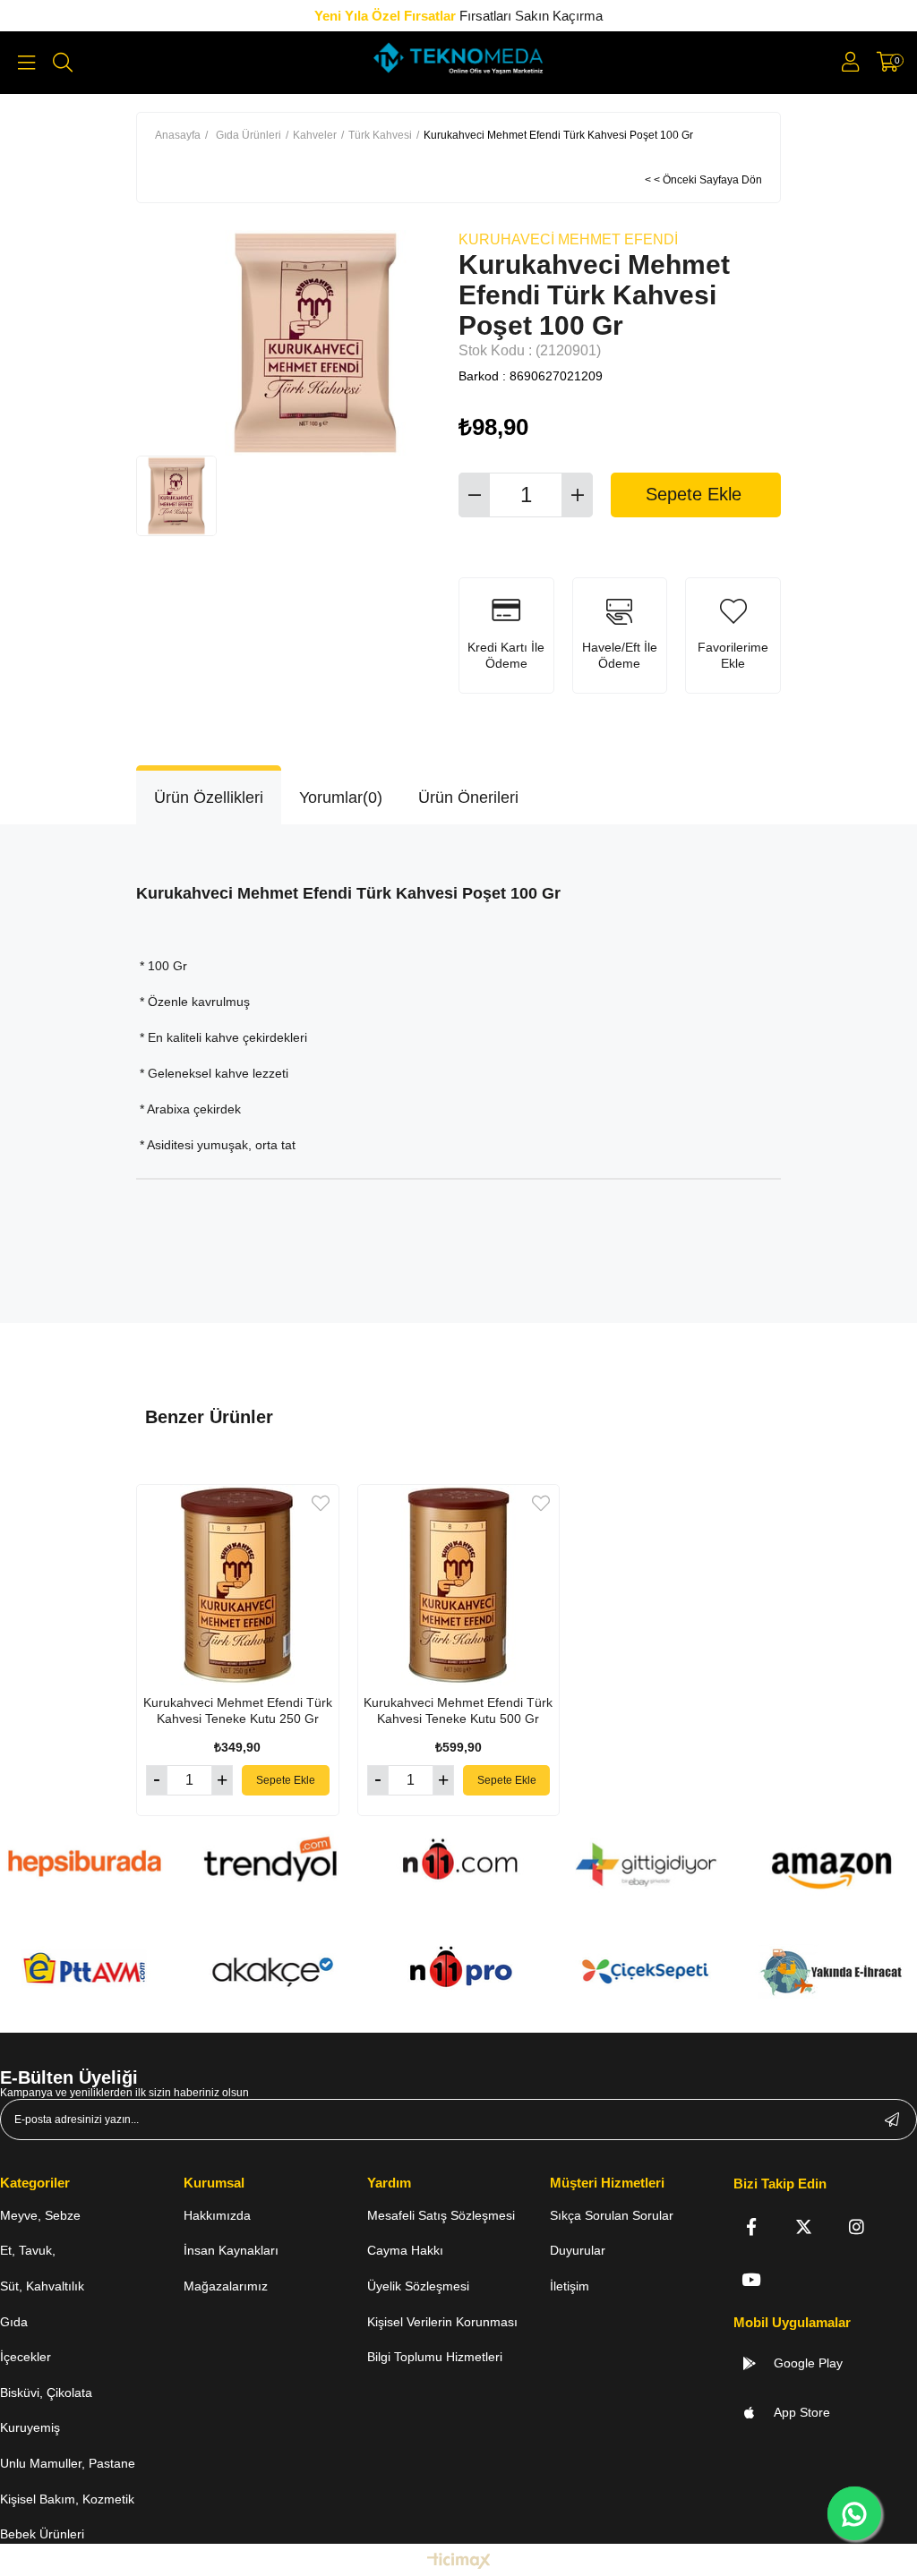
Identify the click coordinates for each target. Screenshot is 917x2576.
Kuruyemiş (30, 2427)
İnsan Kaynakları (231, 2250)
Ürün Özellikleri (209, 798)
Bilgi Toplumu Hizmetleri (435, 2357)
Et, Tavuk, (28, 2250)
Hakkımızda (217, 2215)
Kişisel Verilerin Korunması (442, 2322)
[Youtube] (751, 2279)
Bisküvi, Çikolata (46, 2393)
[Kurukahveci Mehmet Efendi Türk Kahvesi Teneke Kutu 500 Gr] (459, 1586)
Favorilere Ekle (321, 1503)
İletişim (570, 2286)
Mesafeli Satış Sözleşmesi (441, 2215)
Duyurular (578, 2250)
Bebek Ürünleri (42, 2534)
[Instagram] (857, 2226)
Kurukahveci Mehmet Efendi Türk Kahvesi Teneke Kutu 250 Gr (238, 1710)
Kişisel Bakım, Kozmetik (67, 2499)
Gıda (14, 2322)
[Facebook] (751, 2226)
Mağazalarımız (226, 2286)
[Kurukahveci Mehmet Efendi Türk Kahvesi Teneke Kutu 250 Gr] (238, 1586)
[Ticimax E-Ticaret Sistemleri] (459, 2562)
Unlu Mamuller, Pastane (68, 2463)
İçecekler (26, 2357)
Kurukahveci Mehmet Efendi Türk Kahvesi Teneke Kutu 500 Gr (458, 1710)
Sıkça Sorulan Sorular (612, 2215)
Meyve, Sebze (40, 2215)
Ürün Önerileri (468, 798)
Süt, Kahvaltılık (42, 2286)
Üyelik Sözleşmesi (418, 2286)
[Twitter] (804, 2226)
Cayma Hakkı (405, 2250)
